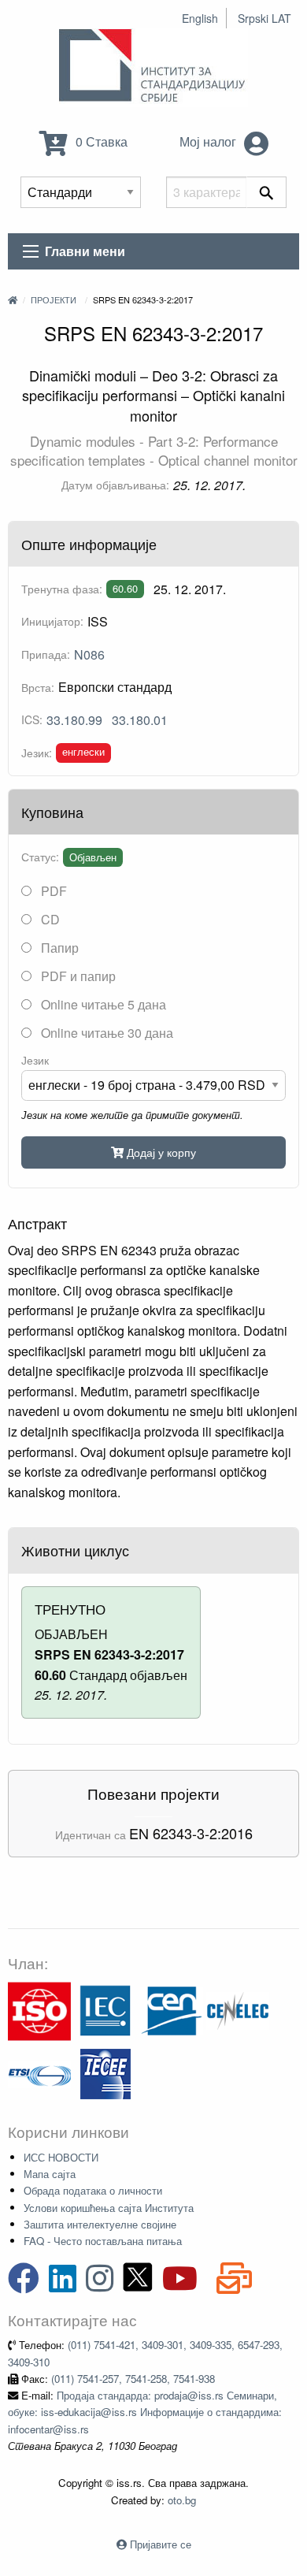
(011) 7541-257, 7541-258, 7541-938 (133, 2379)
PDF (52, 891)
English (200, 18)
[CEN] (172, 2010)
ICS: (32, 719)
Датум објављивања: (115, 485)
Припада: (46, 654)
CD (49, 919)
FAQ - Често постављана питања (103, 2241)
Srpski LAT (264, 18)
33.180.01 (140, 720)
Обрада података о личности (93, 2190)
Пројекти (54, 299)
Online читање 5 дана (102, 1004)
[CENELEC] (238, 2010)
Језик (35, 1060)
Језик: (37, 753)
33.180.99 (74, 720)
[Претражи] (266, 192)
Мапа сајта (50, 2174)
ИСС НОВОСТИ (61, 2157)
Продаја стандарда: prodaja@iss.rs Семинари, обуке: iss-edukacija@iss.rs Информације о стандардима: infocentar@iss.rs (145, 2412)
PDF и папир (77, 976)
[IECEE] (105, 2073)
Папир (58, 948)
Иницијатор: (52, 621)
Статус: (40, 857)
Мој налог (209, 141)
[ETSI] (39, 2073)
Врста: (38, 687)
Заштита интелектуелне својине (100, 2224)
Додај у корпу (160, 1152)
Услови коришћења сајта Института (109, 2208)
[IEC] (105, 2010)
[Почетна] (13, 299)
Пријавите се (161, 2544)
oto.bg (182, 2500)
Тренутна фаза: (62, 589)
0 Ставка (100, 141)
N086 (89, 654)
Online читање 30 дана (105, 1033)
